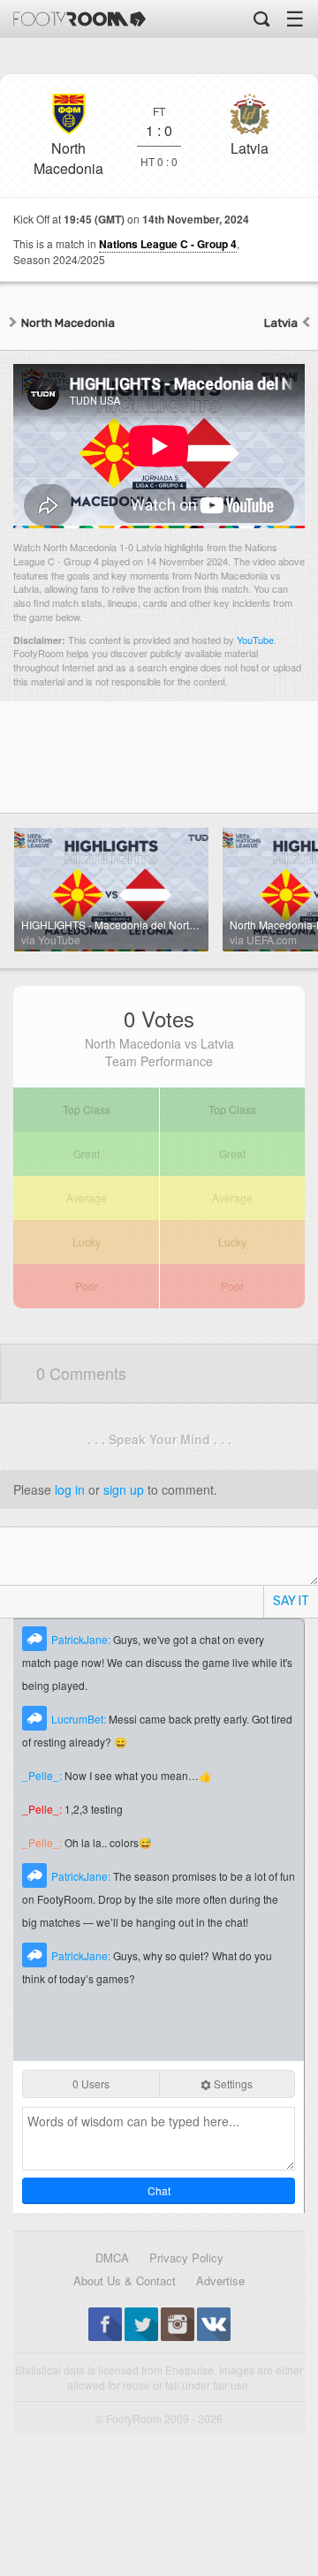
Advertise (220, 2281)
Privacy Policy (186, 2258)
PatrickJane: (82, 1639)
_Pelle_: (43, 1775)
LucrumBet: (80, 1719)
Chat (159, 2190)
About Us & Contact (125, 2281)
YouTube (255, 640)
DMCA (112, 2258)
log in (70, 1489)
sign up (124, 1489)
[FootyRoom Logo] (79, 19)
